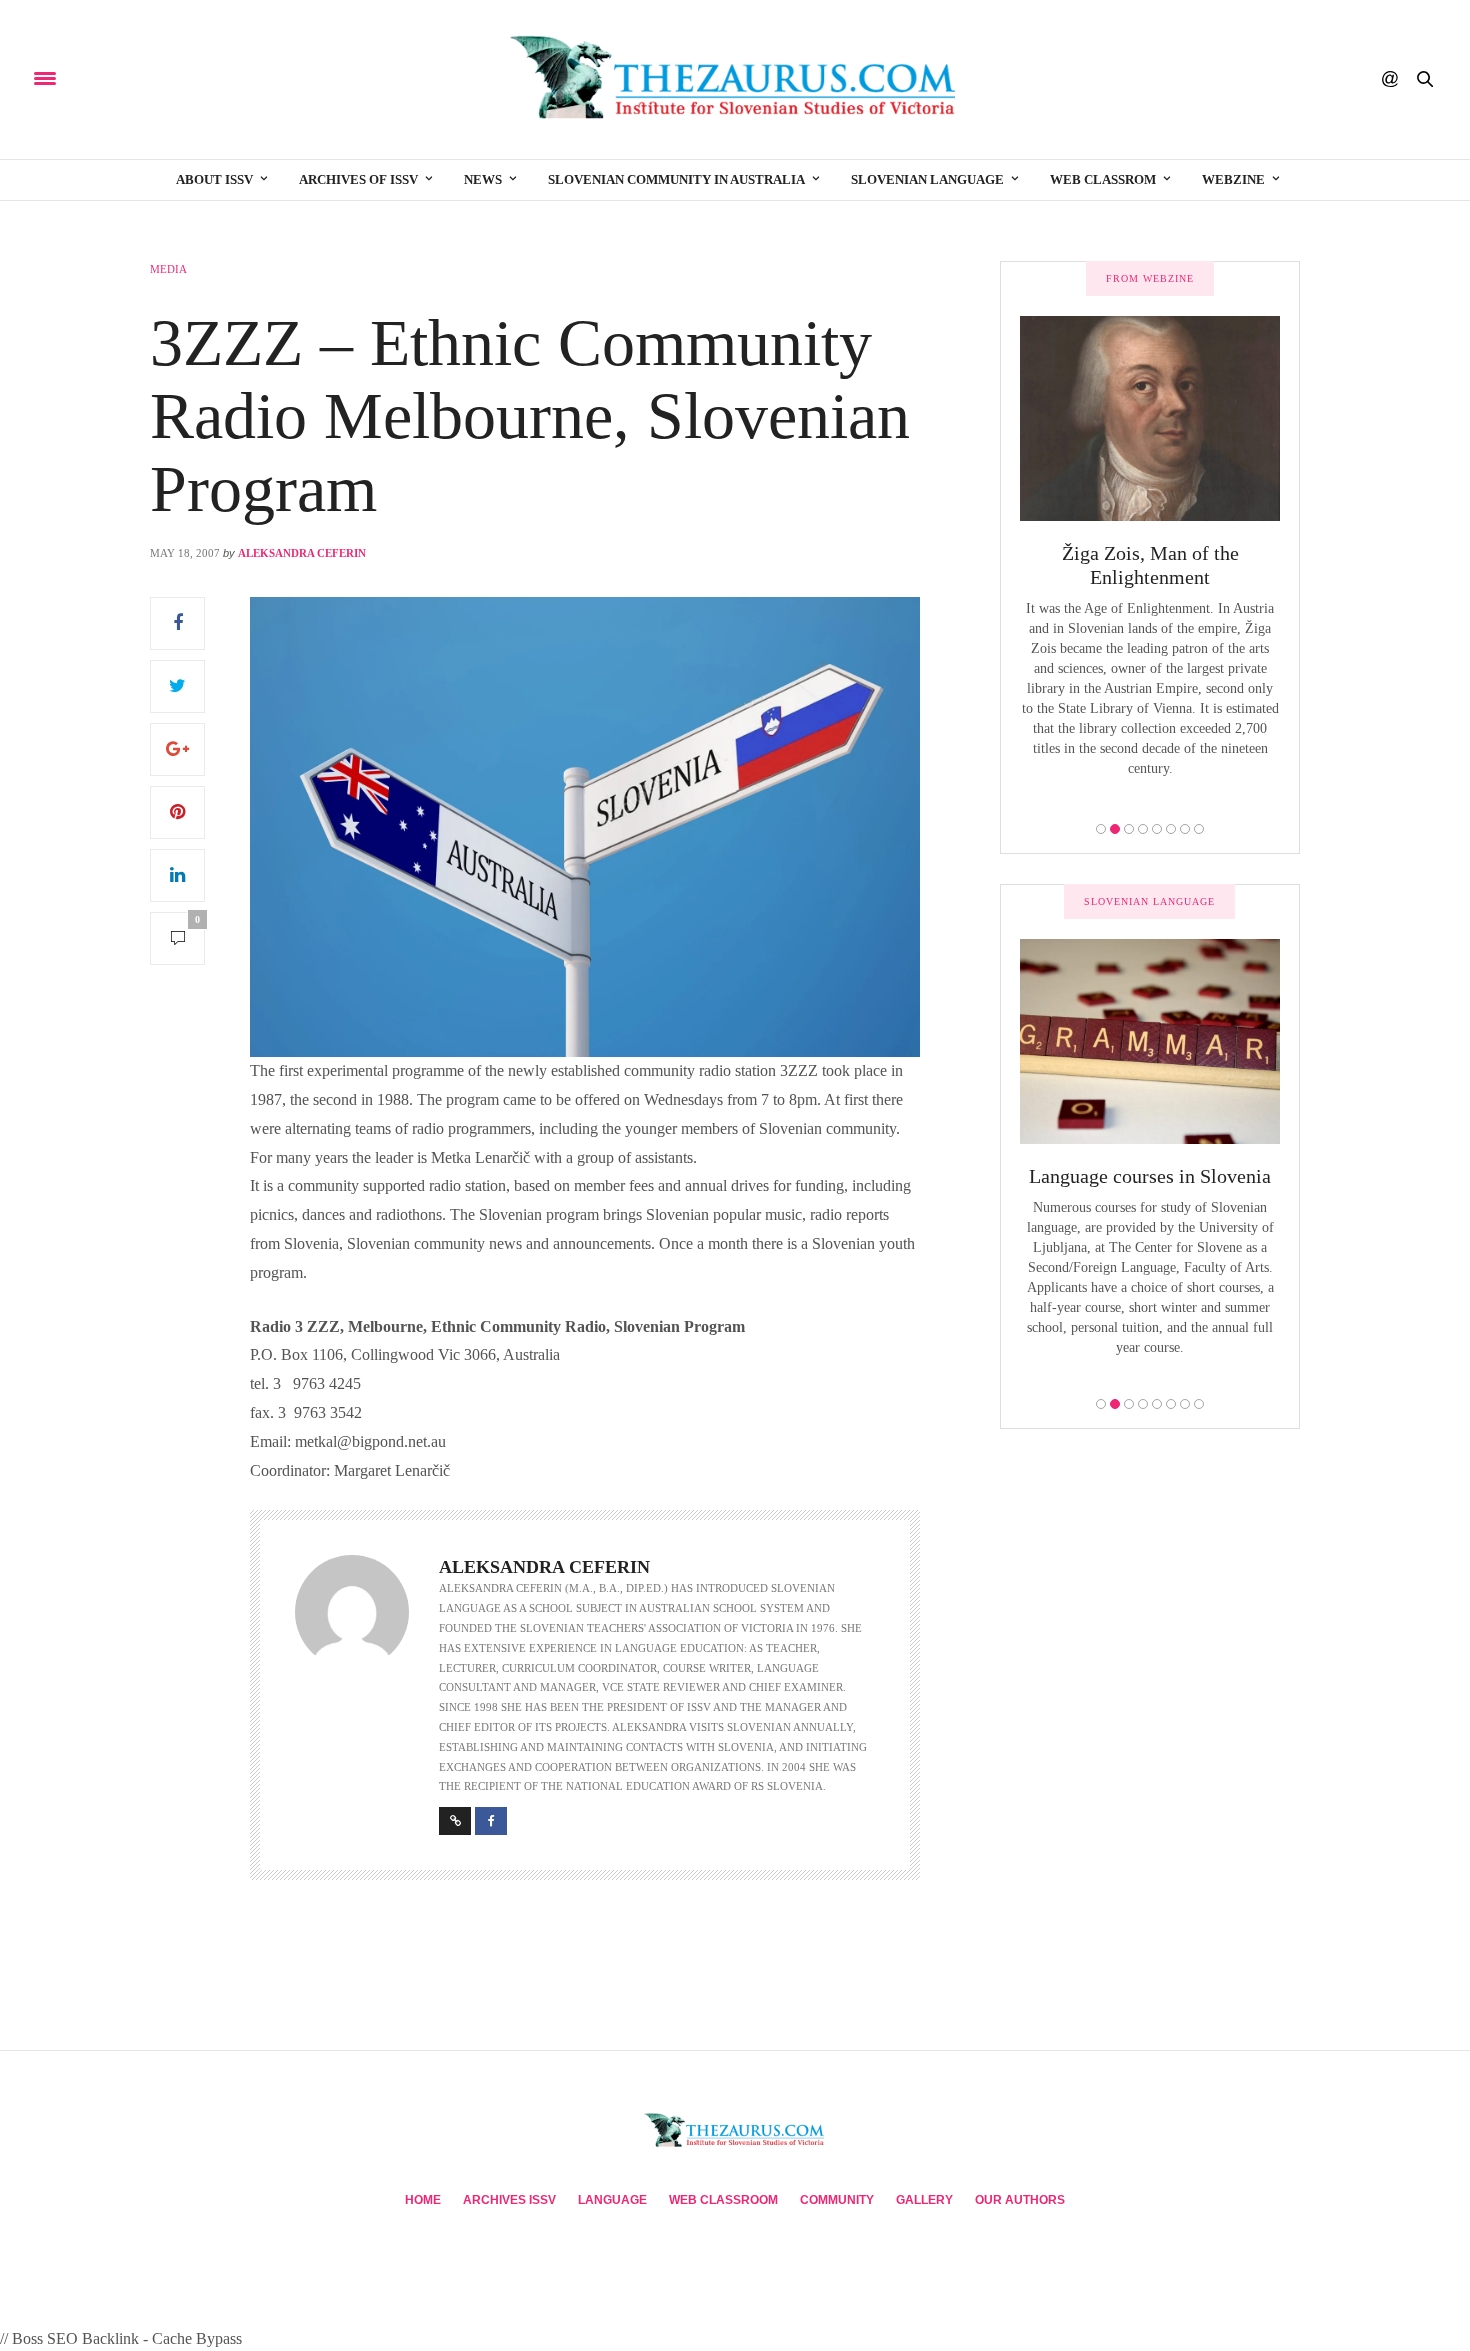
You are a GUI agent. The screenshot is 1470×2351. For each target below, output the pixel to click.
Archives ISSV (509, 2200)
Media (168, 269)
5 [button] (1157, 829)
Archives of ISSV (358, 179)
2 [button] (1115, 829)
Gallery (924, 2200)
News (483, 179)
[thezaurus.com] (735, 79)
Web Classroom (723, 2200)
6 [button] (1171, 829)
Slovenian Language (927, 179)
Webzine (1233, 179)
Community (837, 2200)
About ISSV (214, 179)
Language (612, 2200)
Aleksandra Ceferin (302, 553)
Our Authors (1020, 2200)
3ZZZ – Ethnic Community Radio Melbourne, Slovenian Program (530, 415)
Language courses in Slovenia (1150, 1176)
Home (423, 2200)
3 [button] (1129, 829)
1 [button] (1101, 829)
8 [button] (1199, 829)
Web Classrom (1103, 179)
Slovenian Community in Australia (676, 179)
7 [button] (1185, 829)
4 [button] (1143, 829)
